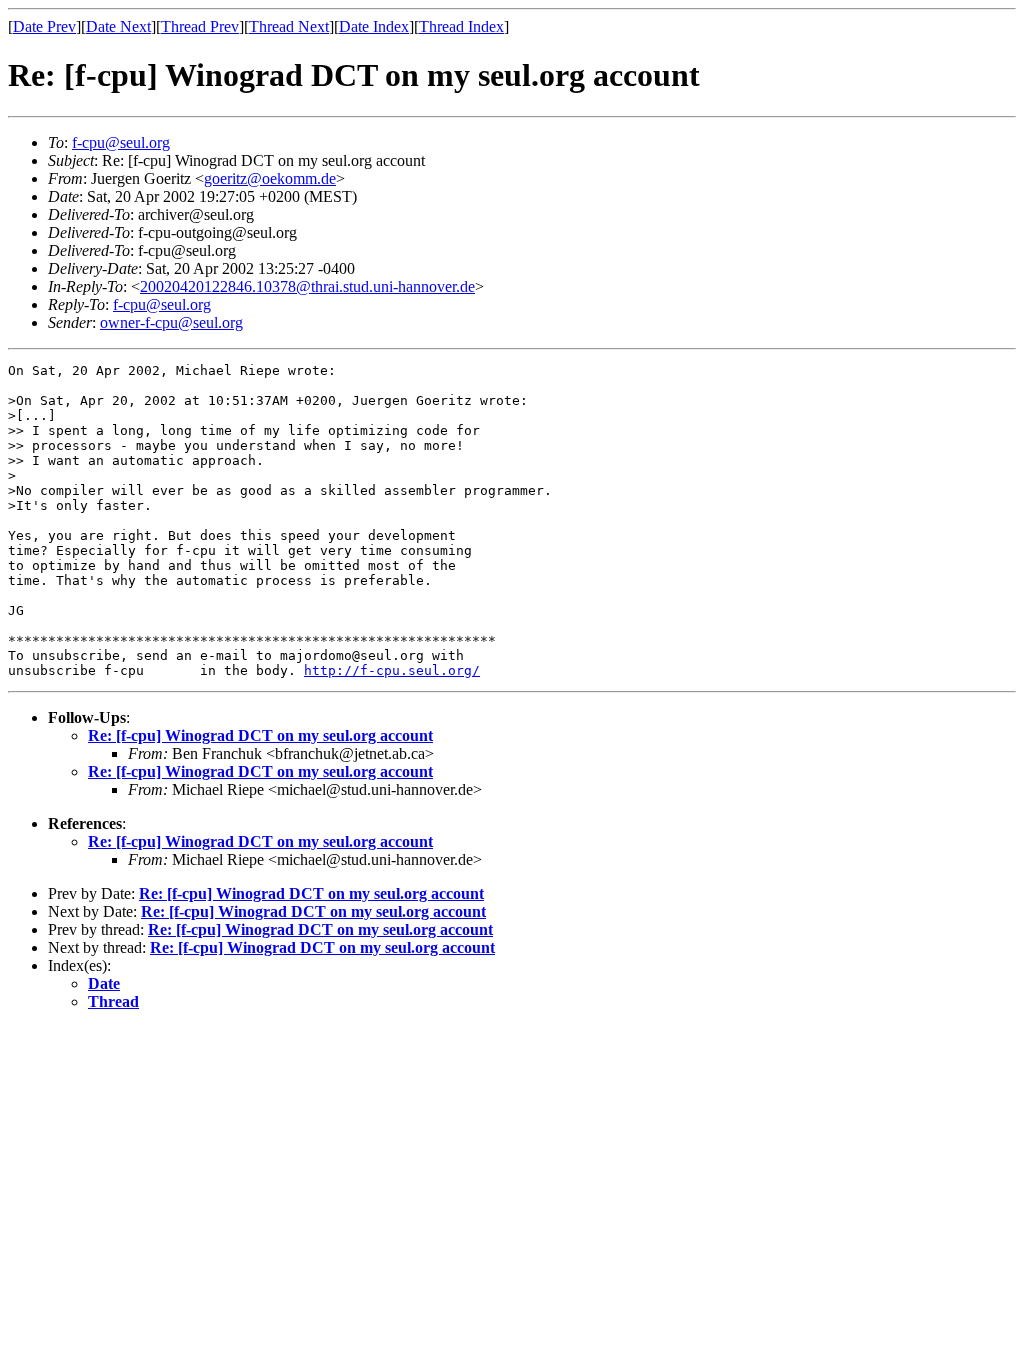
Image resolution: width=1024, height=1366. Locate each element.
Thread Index (461, 26)
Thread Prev (200, 26)
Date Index (374, 26)
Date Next (118, 26)
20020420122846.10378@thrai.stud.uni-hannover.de (307, 286)
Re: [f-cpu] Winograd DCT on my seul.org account (260, 735)
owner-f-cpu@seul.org (171, 322)
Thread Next (289, 26)
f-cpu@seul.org (121, 142)
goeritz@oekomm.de (270, 178)
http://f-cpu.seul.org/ (392, 670)
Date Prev (44, 26)
